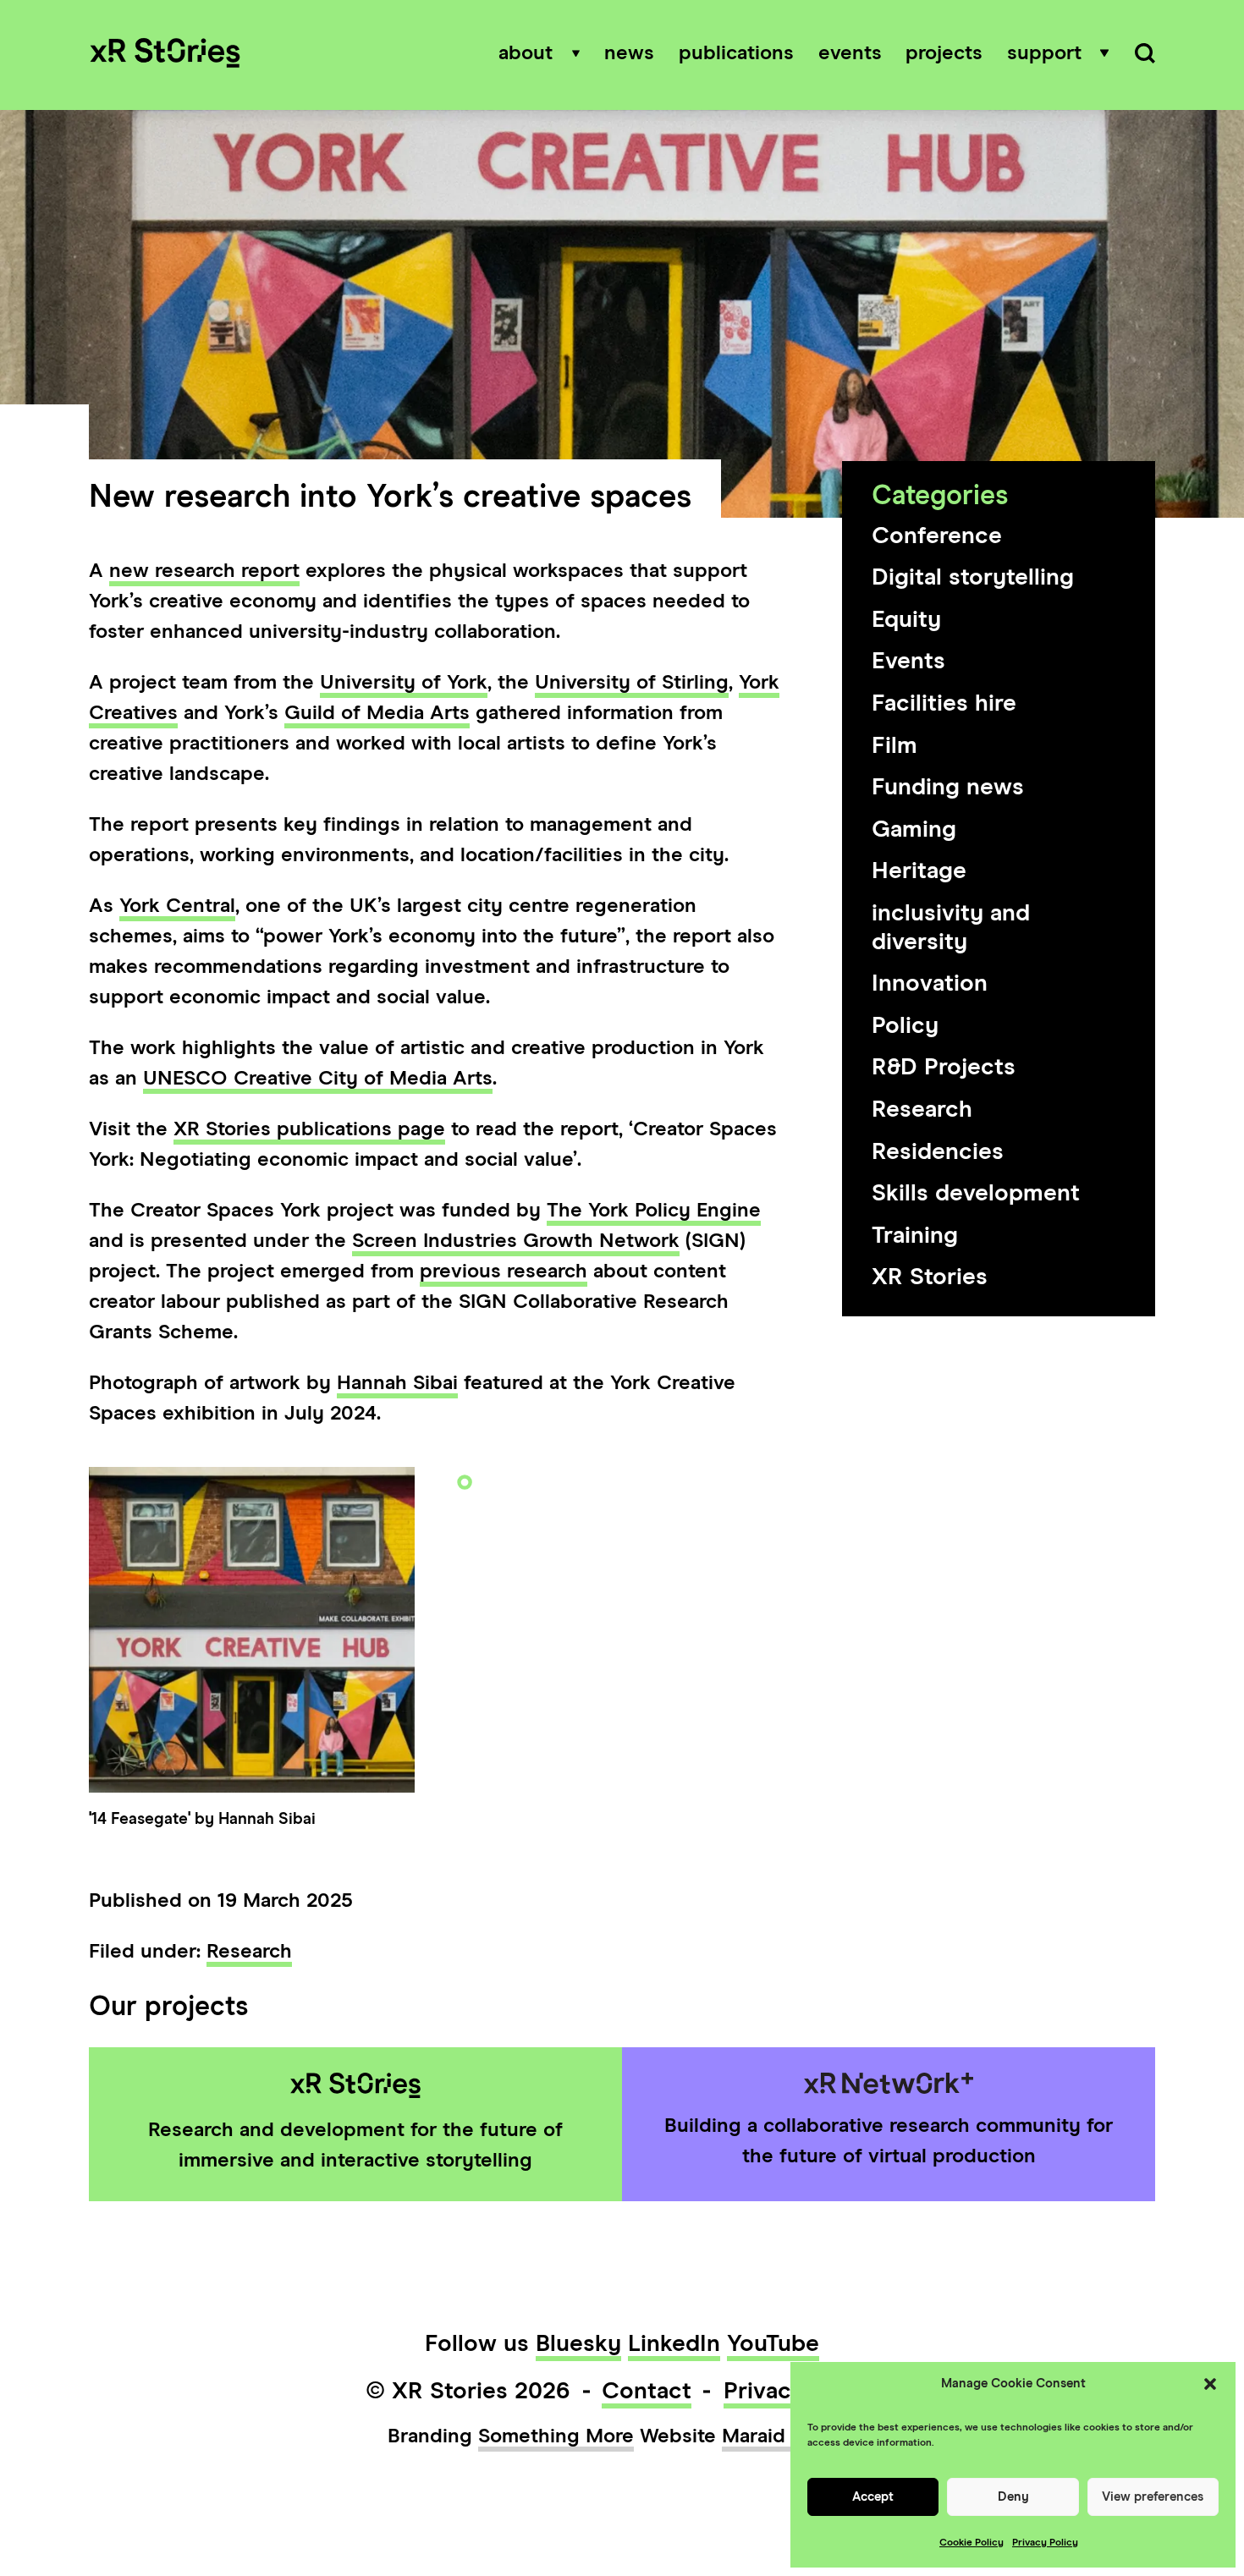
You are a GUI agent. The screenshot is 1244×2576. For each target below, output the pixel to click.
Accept (873, 2497)
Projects (944, 53)
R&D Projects (944, 1068)
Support (1044, 53)
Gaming (914, 830)
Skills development (976, 1194)
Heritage (919, 871)
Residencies (938, 1152)
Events (850, 53)
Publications (736, 53)
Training (915, 1236)
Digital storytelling (973, 578)
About (526, 53)
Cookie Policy (972, 2543)
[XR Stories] (165, 55)
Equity (906, 620)
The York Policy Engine (654, 1211)
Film (894, 746)
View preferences (1153, 2497)
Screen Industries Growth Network (516, 1241)
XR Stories (930, 1277)
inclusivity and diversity (951, 928)
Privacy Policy (1045, 2543)
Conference (937, 536)
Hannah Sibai (397, 1383)
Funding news (948, 788)
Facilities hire (944, 704)
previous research (504, 1272)
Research (922, 1110)
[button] (1210, 2384)
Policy (905, 1026)
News (629, 53)
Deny (1013, 2497)
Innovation (930, 984)
